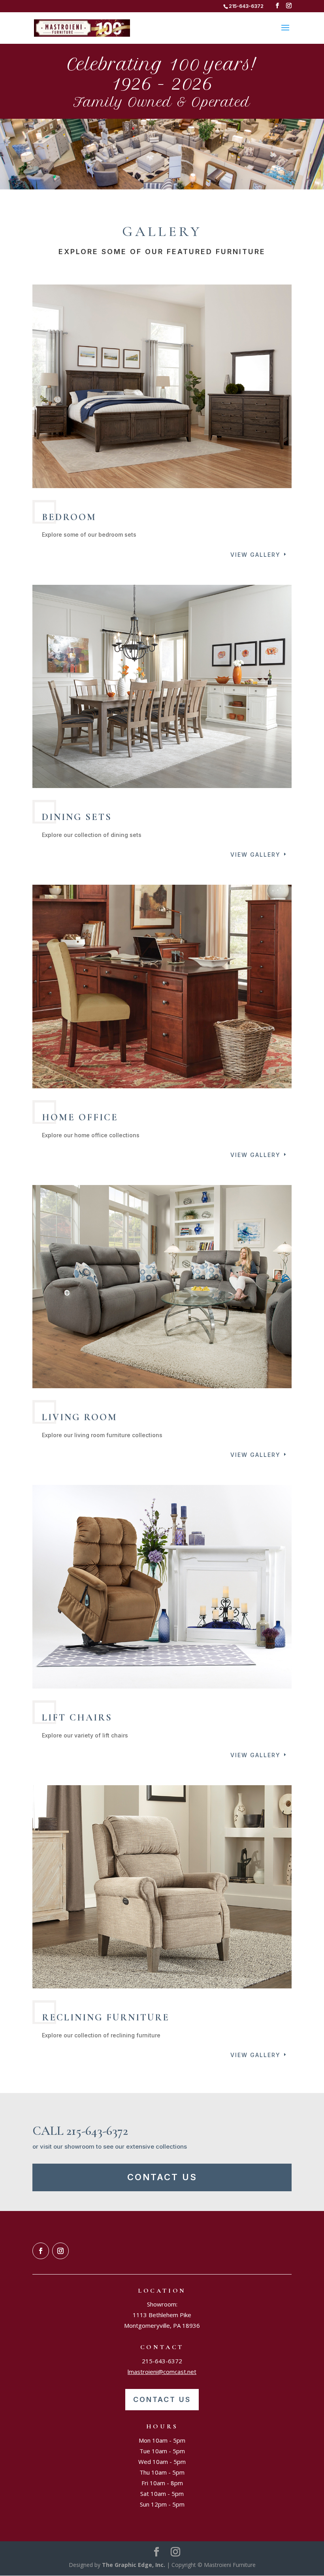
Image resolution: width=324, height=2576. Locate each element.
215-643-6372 (162, 2361)
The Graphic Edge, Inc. (134, 2565)
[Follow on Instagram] (60, 2251)
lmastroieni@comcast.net (162, 2372)
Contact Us (162, 2177)
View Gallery (255, 555)
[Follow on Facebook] (41, 2251)
